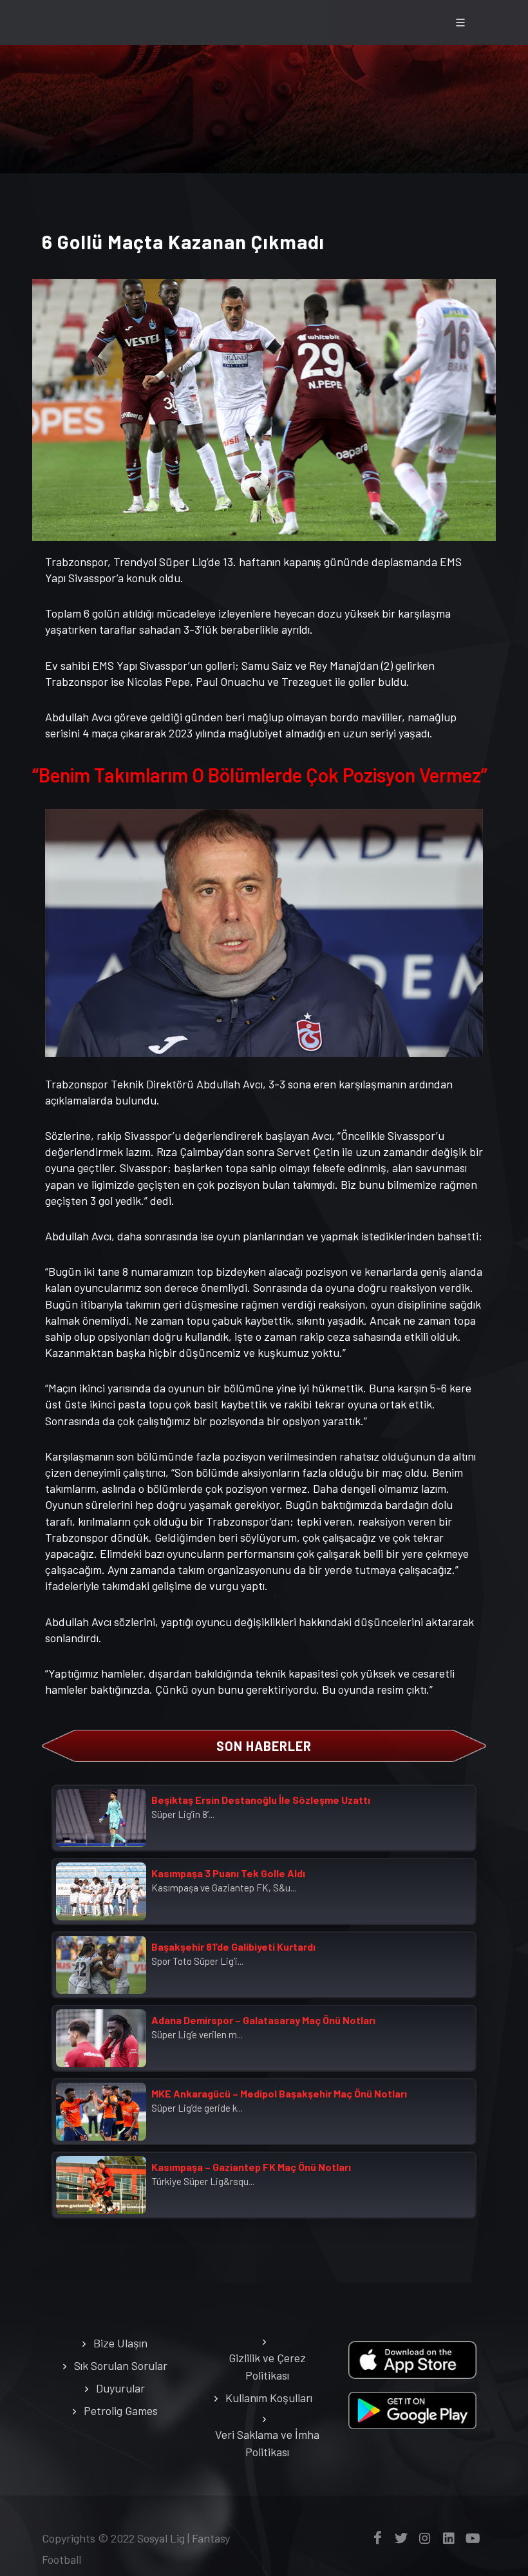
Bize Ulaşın (120, 2343)
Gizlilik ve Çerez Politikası (267, 2366)
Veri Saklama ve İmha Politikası (267, 2443)
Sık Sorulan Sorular (121, 2365)
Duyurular (120, 2388)
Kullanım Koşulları (269, 2398)
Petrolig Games (121, 2410)
